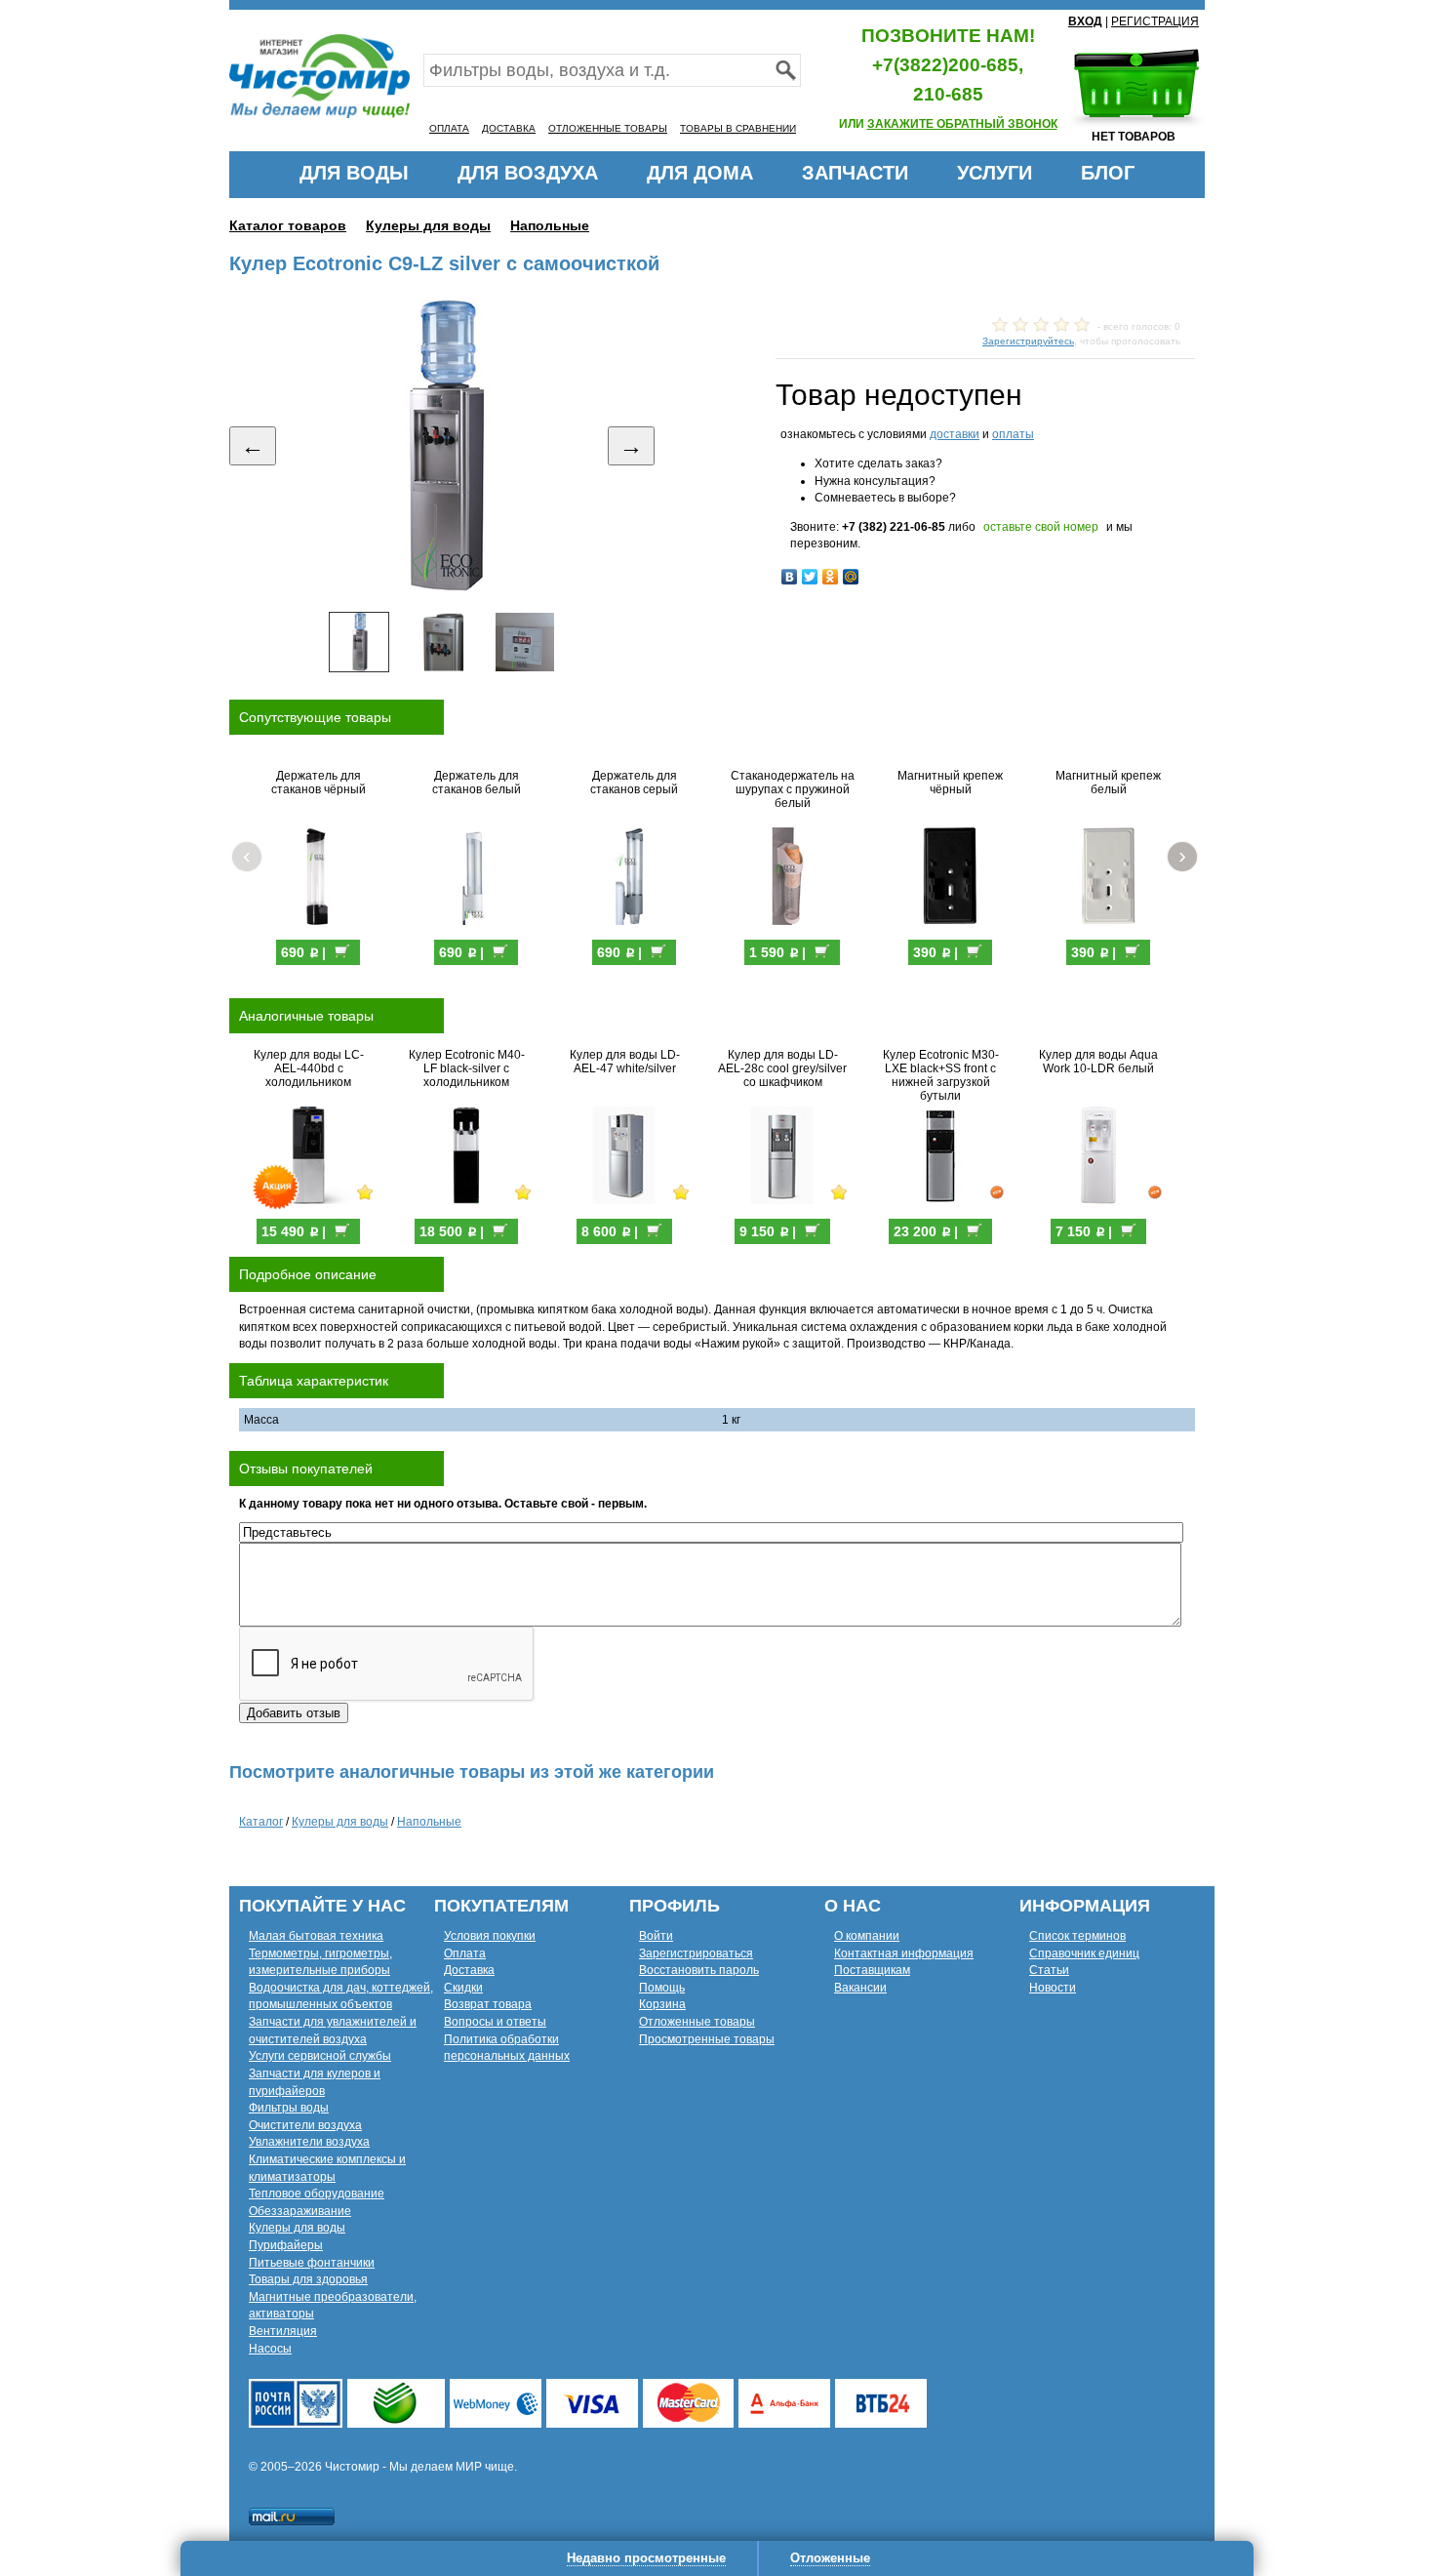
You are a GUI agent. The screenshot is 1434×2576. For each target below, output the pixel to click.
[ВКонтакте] (790, 577)
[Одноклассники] (831, 577)
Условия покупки (490, 1936)
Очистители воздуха (305, 2125)
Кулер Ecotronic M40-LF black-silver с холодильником (467, 1068)
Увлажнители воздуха (309, 2142)
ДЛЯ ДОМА (700, 173)
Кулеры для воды (428, 225)
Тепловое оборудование (317, 2194)
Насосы (270, 2349)
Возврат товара (488, 2004)
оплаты (1013, 434)
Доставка (469, 1970)
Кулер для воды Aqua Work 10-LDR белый (1098, 1062)
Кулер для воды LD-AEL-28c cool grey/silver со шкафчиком (782, 1068)
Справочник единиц (1084, 1953)
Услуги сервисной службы (320, 2056)
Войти (656, 1936)
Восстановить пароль (699, 1970)
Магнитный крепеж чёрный (950, 783)
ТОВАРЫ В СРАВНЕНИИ (738, 128)
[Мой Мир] (851, 577)
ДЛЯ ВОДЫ (354, 173)
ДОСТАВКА (509, 128)
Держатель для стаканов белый (477, 783)
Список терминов (1077, 1936)
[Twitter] (810, 577)
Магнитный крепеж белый (1108, 783)
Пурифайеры (286, 2245)
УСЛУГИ (995, 173)
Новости (1053, 1988)
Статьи (1049, 1970)
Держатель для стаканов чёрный (319, 783)
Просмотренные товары (707, 2039)
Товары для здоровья (308, 2279)
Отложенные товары (697, 2022)
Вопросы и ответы (495, 2022)
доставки (955, 434)
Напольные (550, 225)
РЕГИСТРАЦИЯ (1155, 21)
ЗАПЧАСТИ (855, 173)
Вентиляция (283, 2331)
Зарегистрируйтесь (1028, 341)
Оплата (465, 1953)
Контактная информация (904, 1953)
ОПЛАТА (449, 128)
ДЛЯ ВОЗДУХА (528, 173)
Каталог (261, 1822)
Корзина (662, 2004)
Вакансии (860, 1988)
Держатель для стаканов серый (634, 783)
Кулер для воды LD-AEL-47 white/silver (625, 1062)
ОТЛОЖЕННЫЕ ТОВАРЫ (608, 128)
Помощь (662, 1988)
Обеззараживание (300, 2211)
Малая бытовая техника (316, 1936)
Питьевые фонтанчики (312, 2263)
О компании (867, 1936)
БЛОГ (1108, 173)
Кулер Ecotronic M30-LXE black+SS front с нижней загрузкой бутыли (941, 1075)
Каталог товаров (288, 225)
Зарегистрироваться (696, 1953)
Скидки (463, 1988)
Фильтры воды (289, 2108)
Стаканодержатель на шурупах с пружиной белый (793, 789)
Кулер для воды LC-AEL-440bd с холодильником (309, 1068)
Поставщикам (872, 1970)
